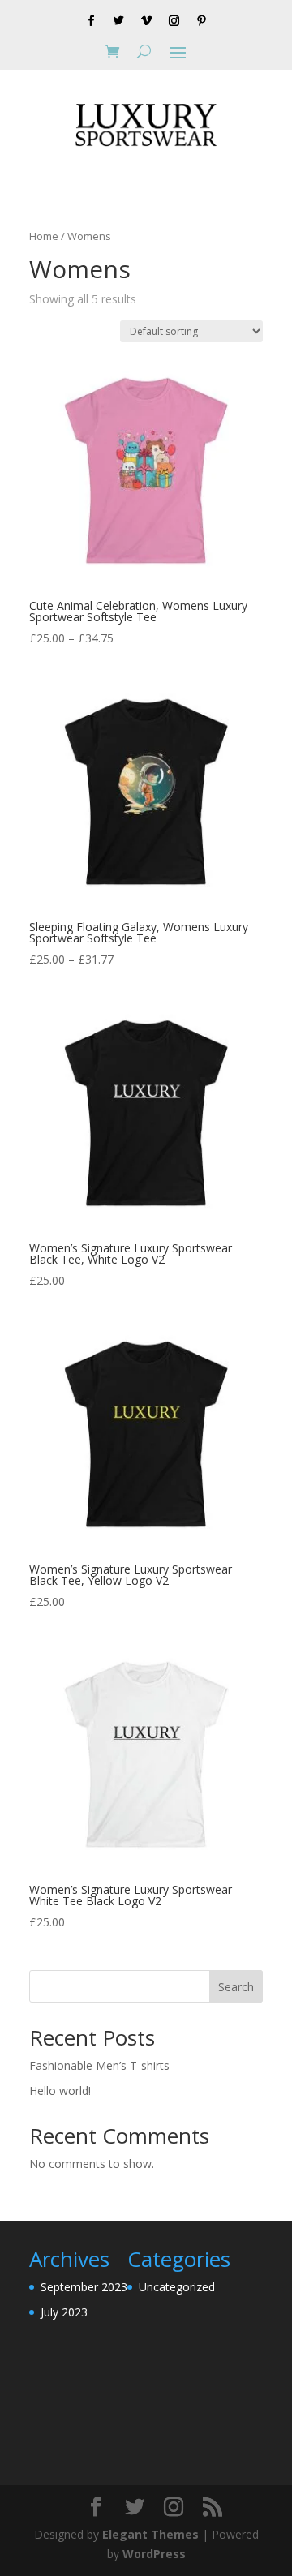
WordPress (154, 2554)
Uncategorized (177, 2287)
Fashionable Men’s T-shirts (99, 2065)
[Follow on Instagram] (174, 21)
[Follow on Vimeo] (146, 21)
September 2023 (84, 2287)
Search (236, 1987)
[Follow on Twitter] (118, 21)
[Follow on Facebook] (91, 21)
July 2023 (64, 2312)
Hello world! (60, 2091)
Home (44, 236)
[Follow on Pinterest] (201, 21)
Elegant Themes (150, 2534)
